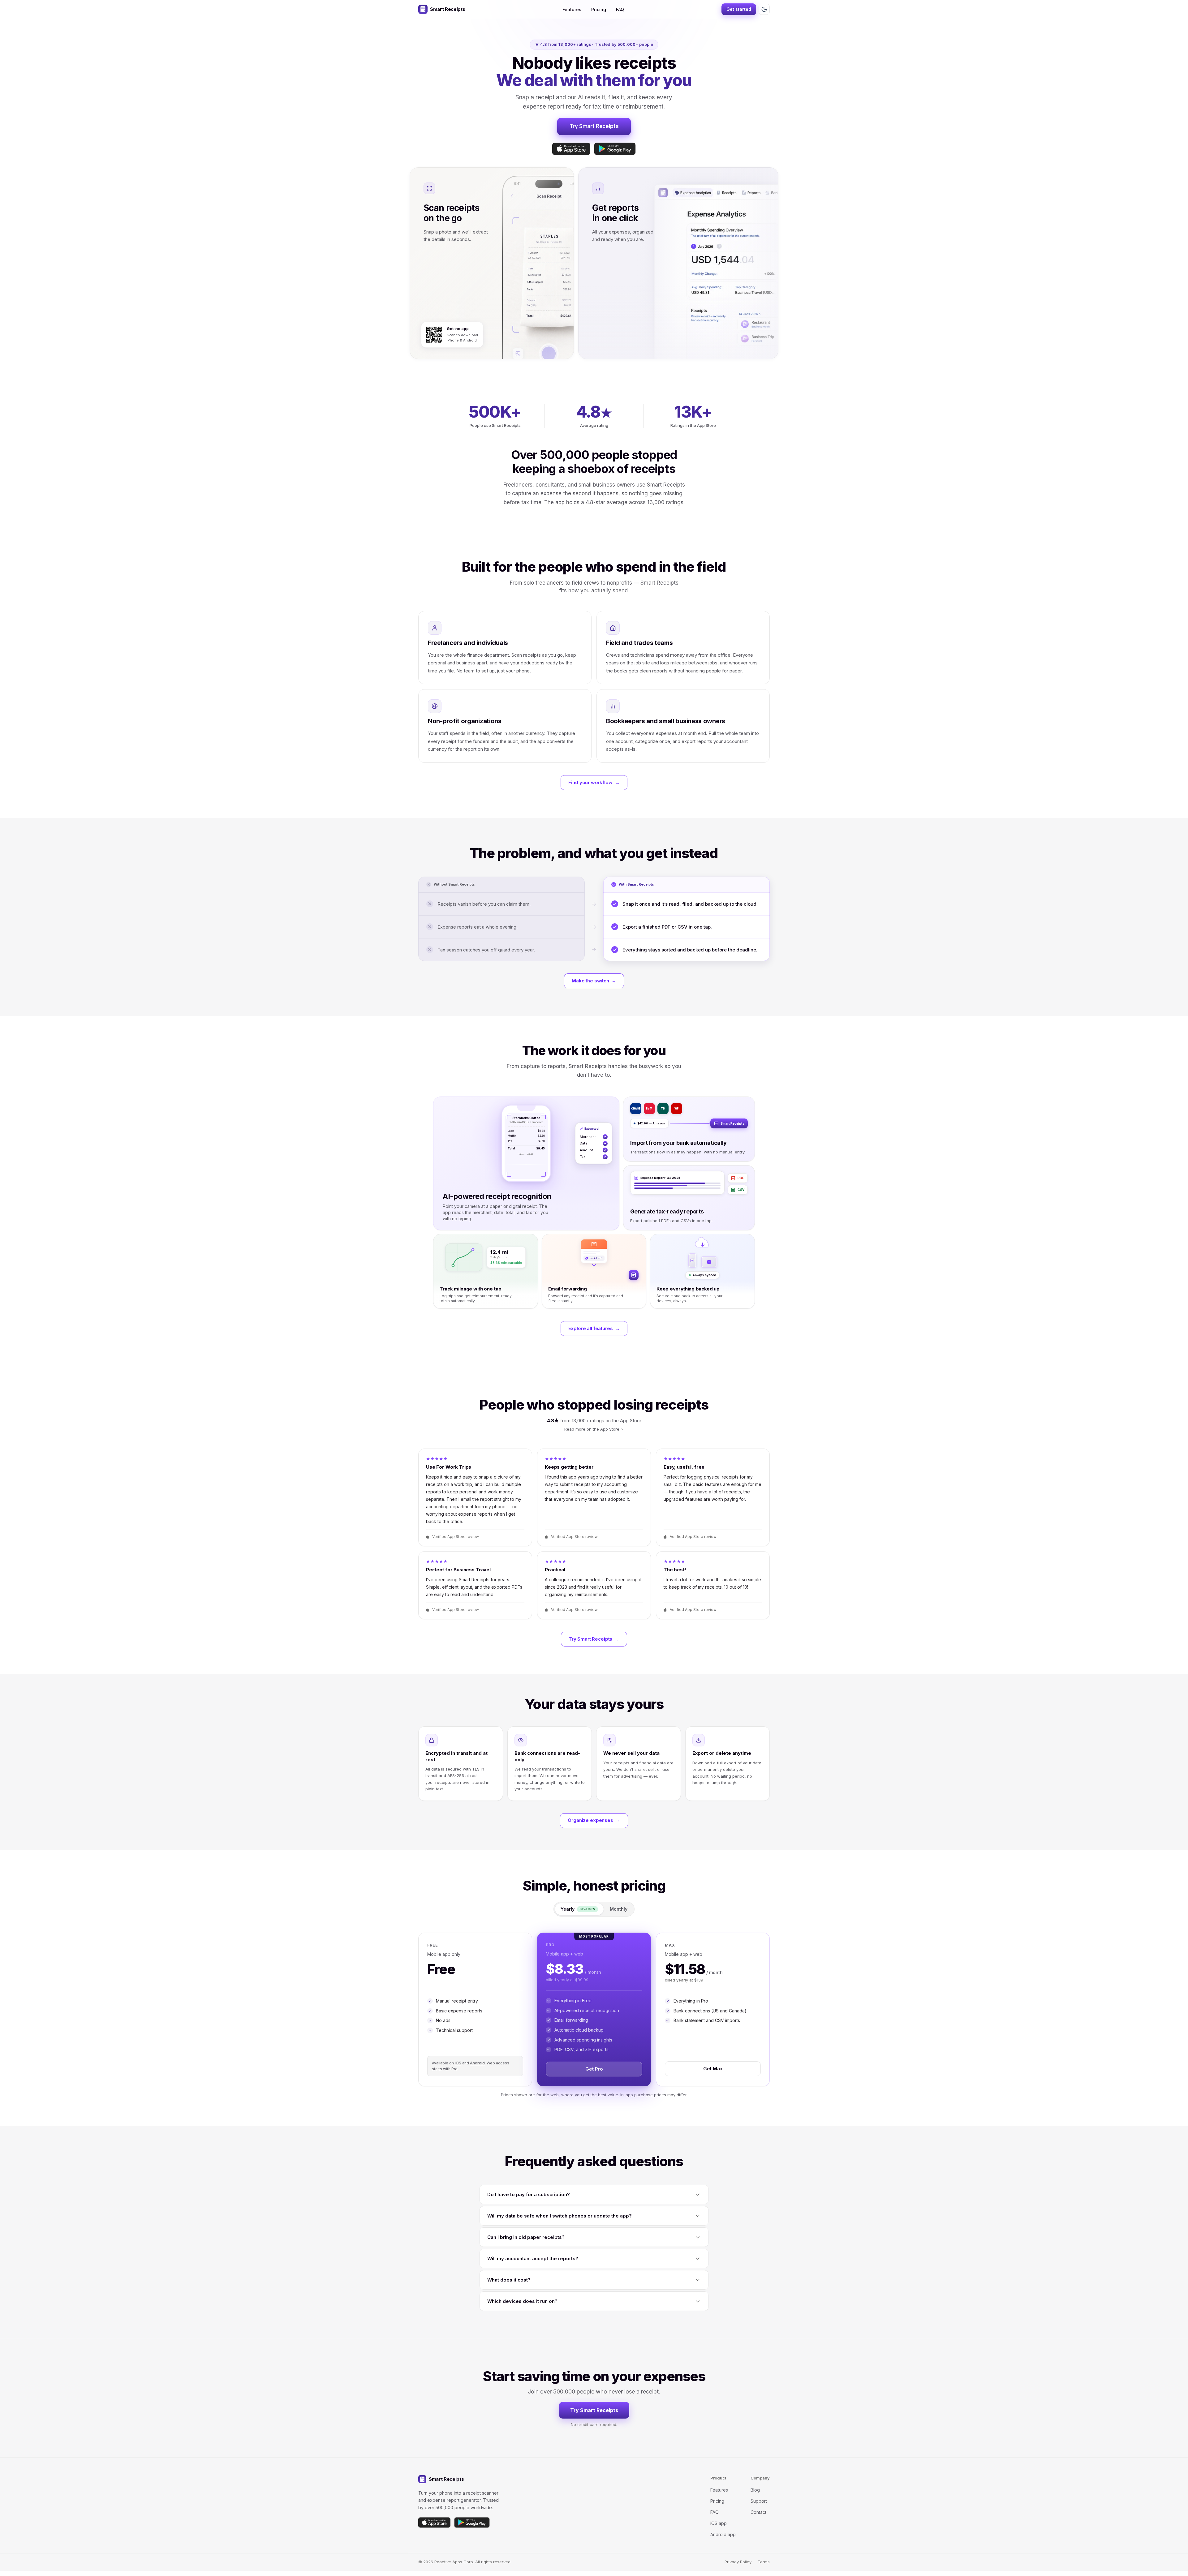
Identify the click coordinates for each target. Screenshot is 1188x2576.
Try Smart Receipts (594, 126)
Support (759, 2501)
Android (477, 2063)
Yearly (578, 1909)
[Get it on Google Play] (615, 149)
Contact (758, 2512)
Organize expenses (594, 1820)
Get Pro (594, 2069)
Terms (764, 2562)
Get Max (713, 2069)
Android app (723, 2534)
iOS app (719, 2523)
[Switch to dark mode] (764, 9)
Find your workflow (594, 782)
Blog (755, 2490)
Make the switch (594, 981)
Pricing (599, 9)
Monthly (619, 1909)
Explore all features (594, 1328)
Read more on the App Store (592, 1429)
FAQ (620, 9)
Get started (739, 9)
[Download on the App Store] (571, 149)
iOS (458, 2063)
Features (572, 9)
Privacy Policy (738, 2562)
